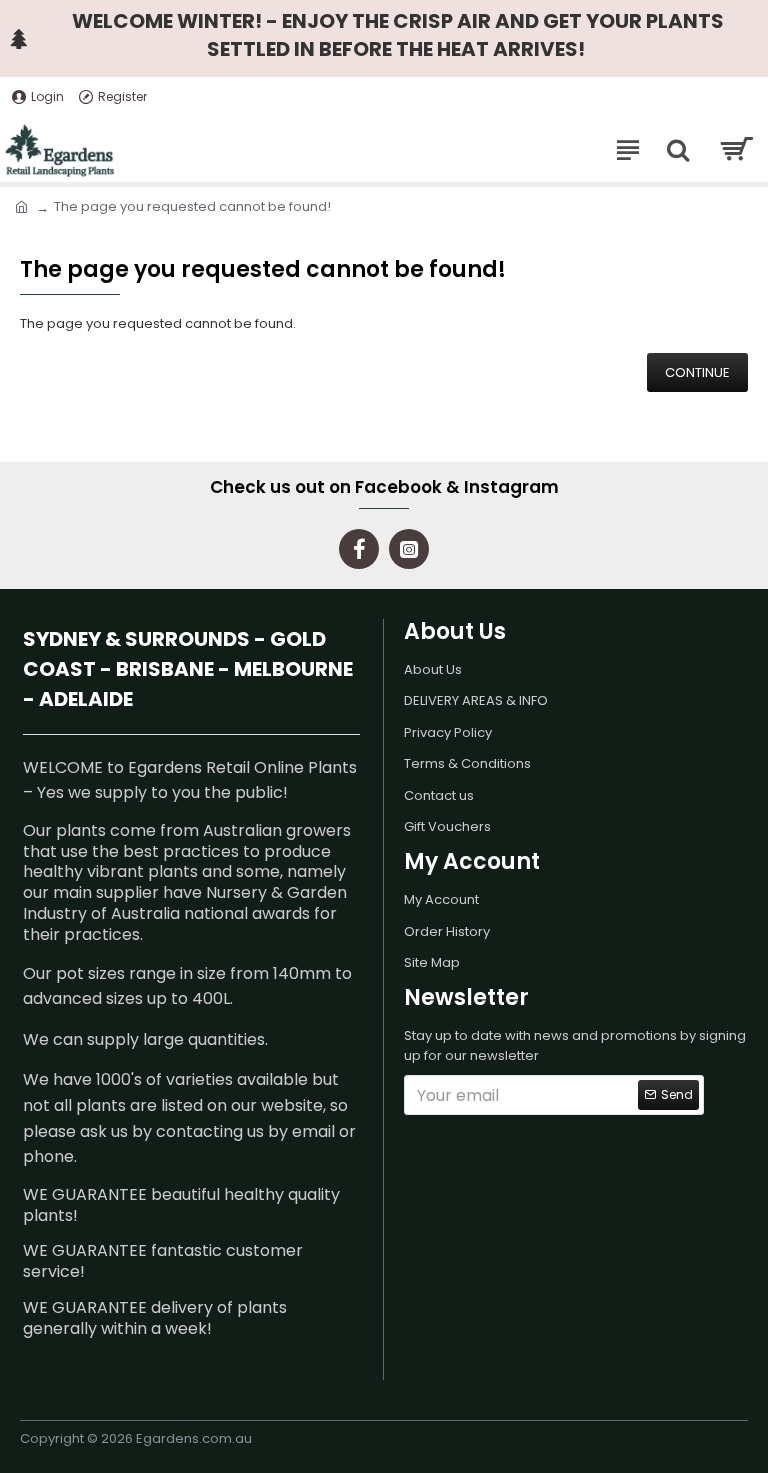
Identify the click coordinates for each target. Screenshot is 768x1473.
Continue (697, 372)
